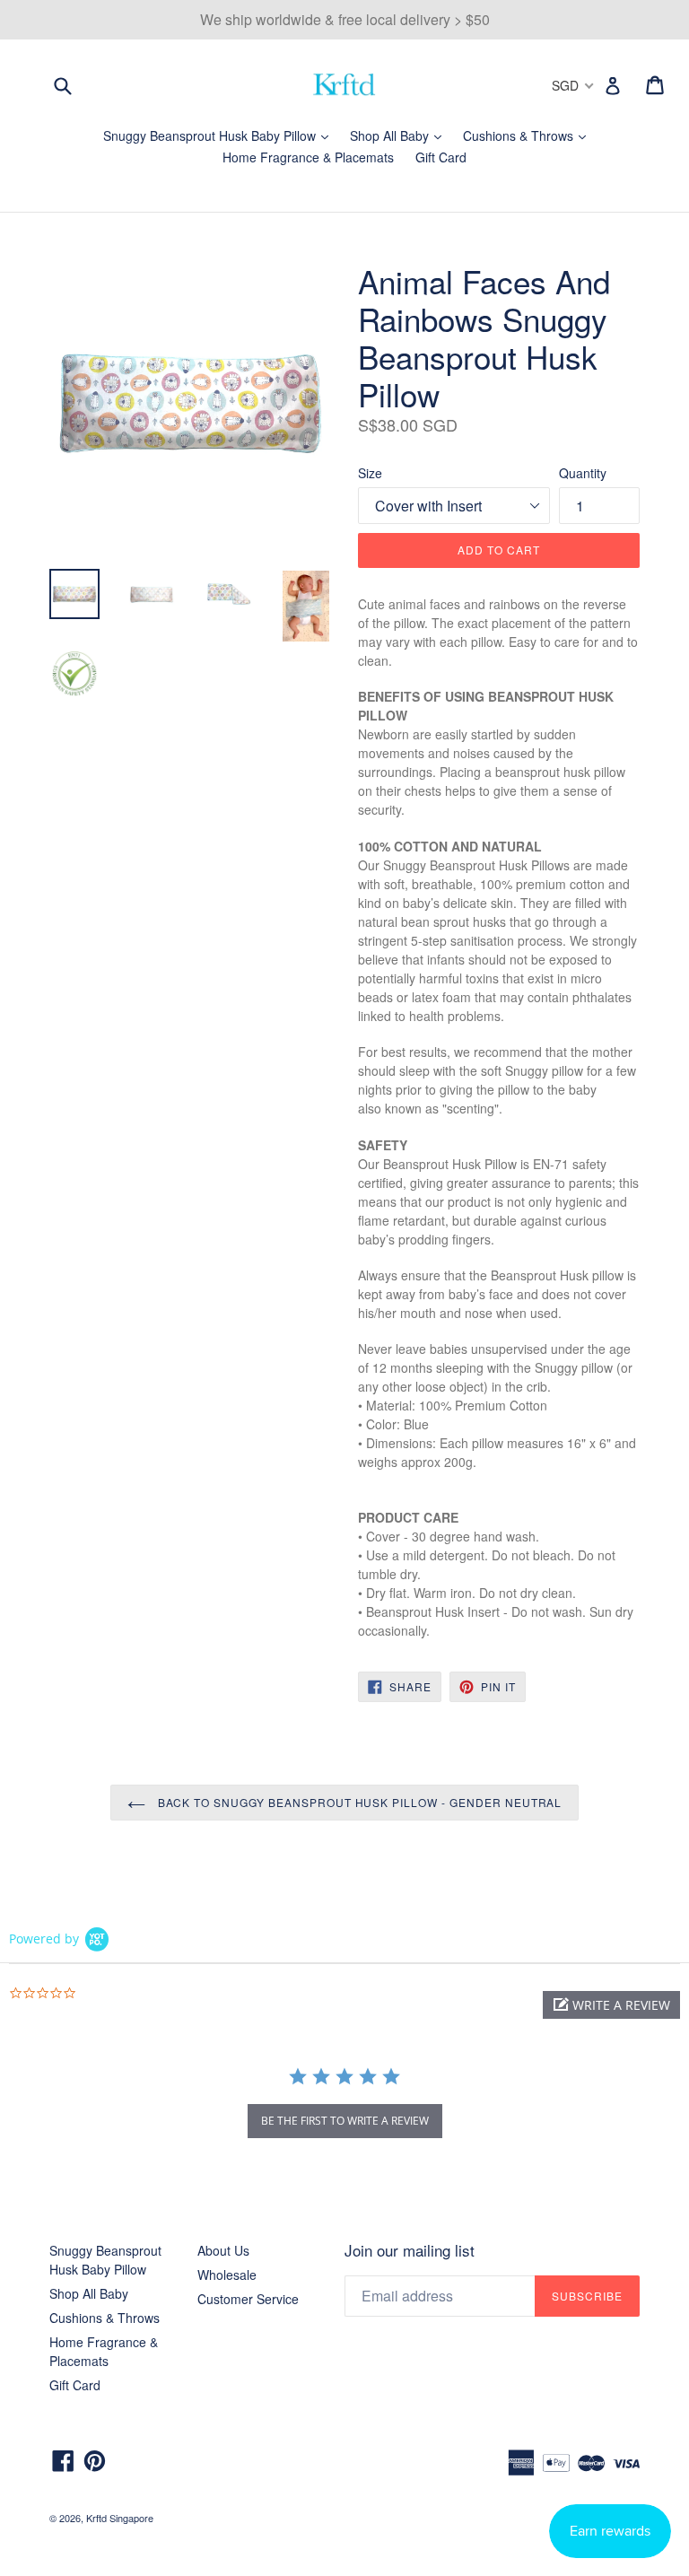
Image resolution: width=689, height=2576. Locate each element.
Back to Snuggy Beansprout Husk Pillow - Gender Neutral (358, 1802)
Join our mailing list (410, 2250)
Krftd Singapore (120, 2518)
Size (370, 473)
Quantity (583, 473)
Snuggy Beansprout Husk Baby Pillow (220, 135)
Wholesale (227, 2275)
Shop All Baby (400, 135)
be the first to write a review (345, 2121)
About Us (223, 2250)
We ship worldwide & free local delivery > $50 (345, 19)
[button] (611, 2005)
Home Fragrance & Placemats (308, 157)
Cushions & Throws (529, 135)
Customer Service (248, 2299)
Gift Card (441, 157)
